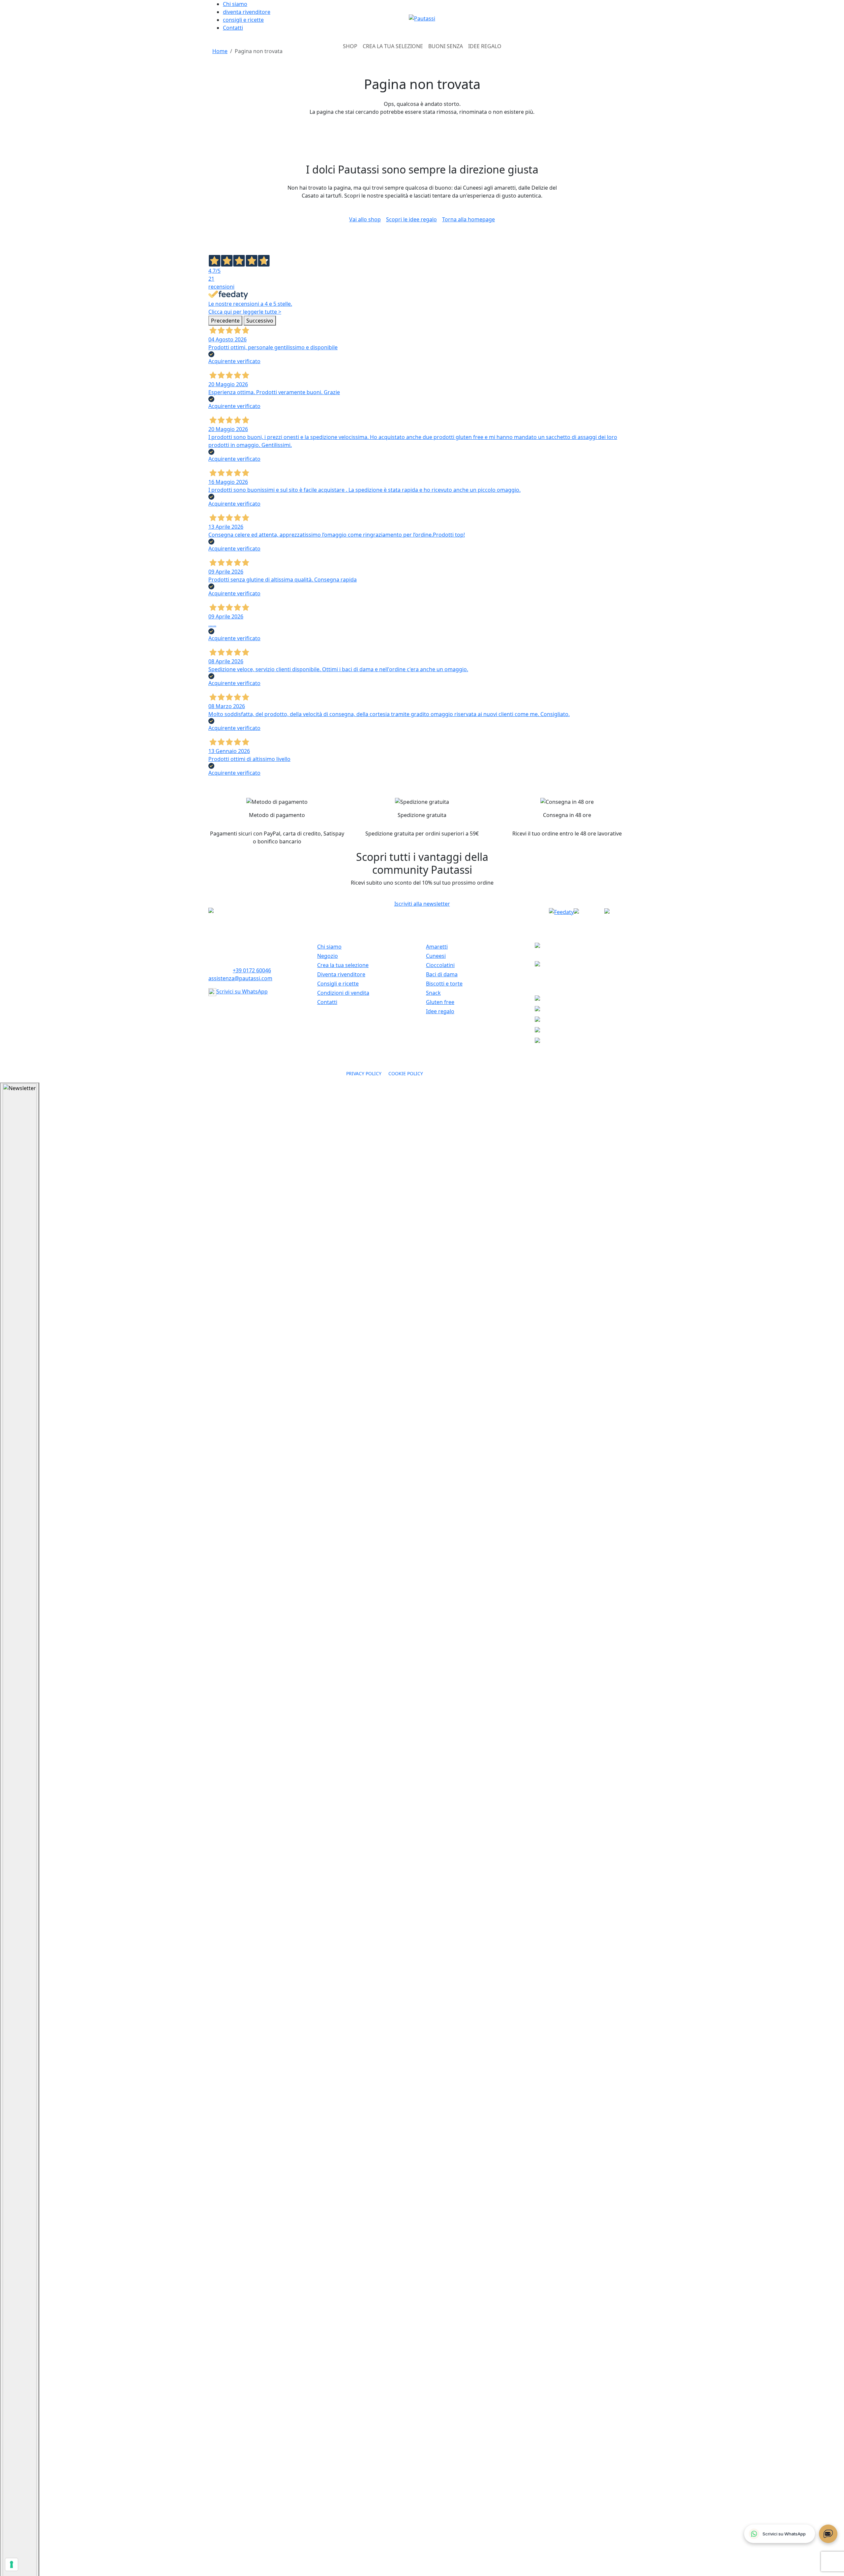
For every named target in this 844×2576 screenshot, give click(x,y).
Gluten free (440, 1002)
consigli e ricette (243, 20)
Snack (433, 993)
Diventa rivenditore (341, 974)
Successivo (260, 321)
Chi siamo (235, 4)
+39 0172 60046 (252, 970)
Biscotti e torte (444, 984)
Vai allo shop (365, 219)
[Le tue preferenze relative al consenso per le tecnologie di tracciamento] (12, 2564)
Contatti (233, 28)
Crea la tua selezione (343, 965)
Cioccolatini (440, 965)
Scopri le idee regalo (411, 219)
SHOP (350, 46)
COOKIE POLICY (406, 1073)
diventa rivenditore (247, 12)
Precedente (225, 321)
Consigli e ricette (338, 984)
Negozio (328, 956)
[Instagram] (620, 912)
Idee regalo (440, 1011)
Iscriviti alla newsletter (422, 904)
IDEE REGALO (485, 46)
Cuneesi (436, 956)
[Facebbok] (589, 912)
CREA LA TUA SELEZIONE (393, 46)
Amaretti (437, 947)
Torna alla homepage (468, 219)
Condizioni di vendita (343, 993)
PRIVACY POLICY (365, 1073)
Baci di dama (442, 974)
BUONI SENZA (446, 46)
